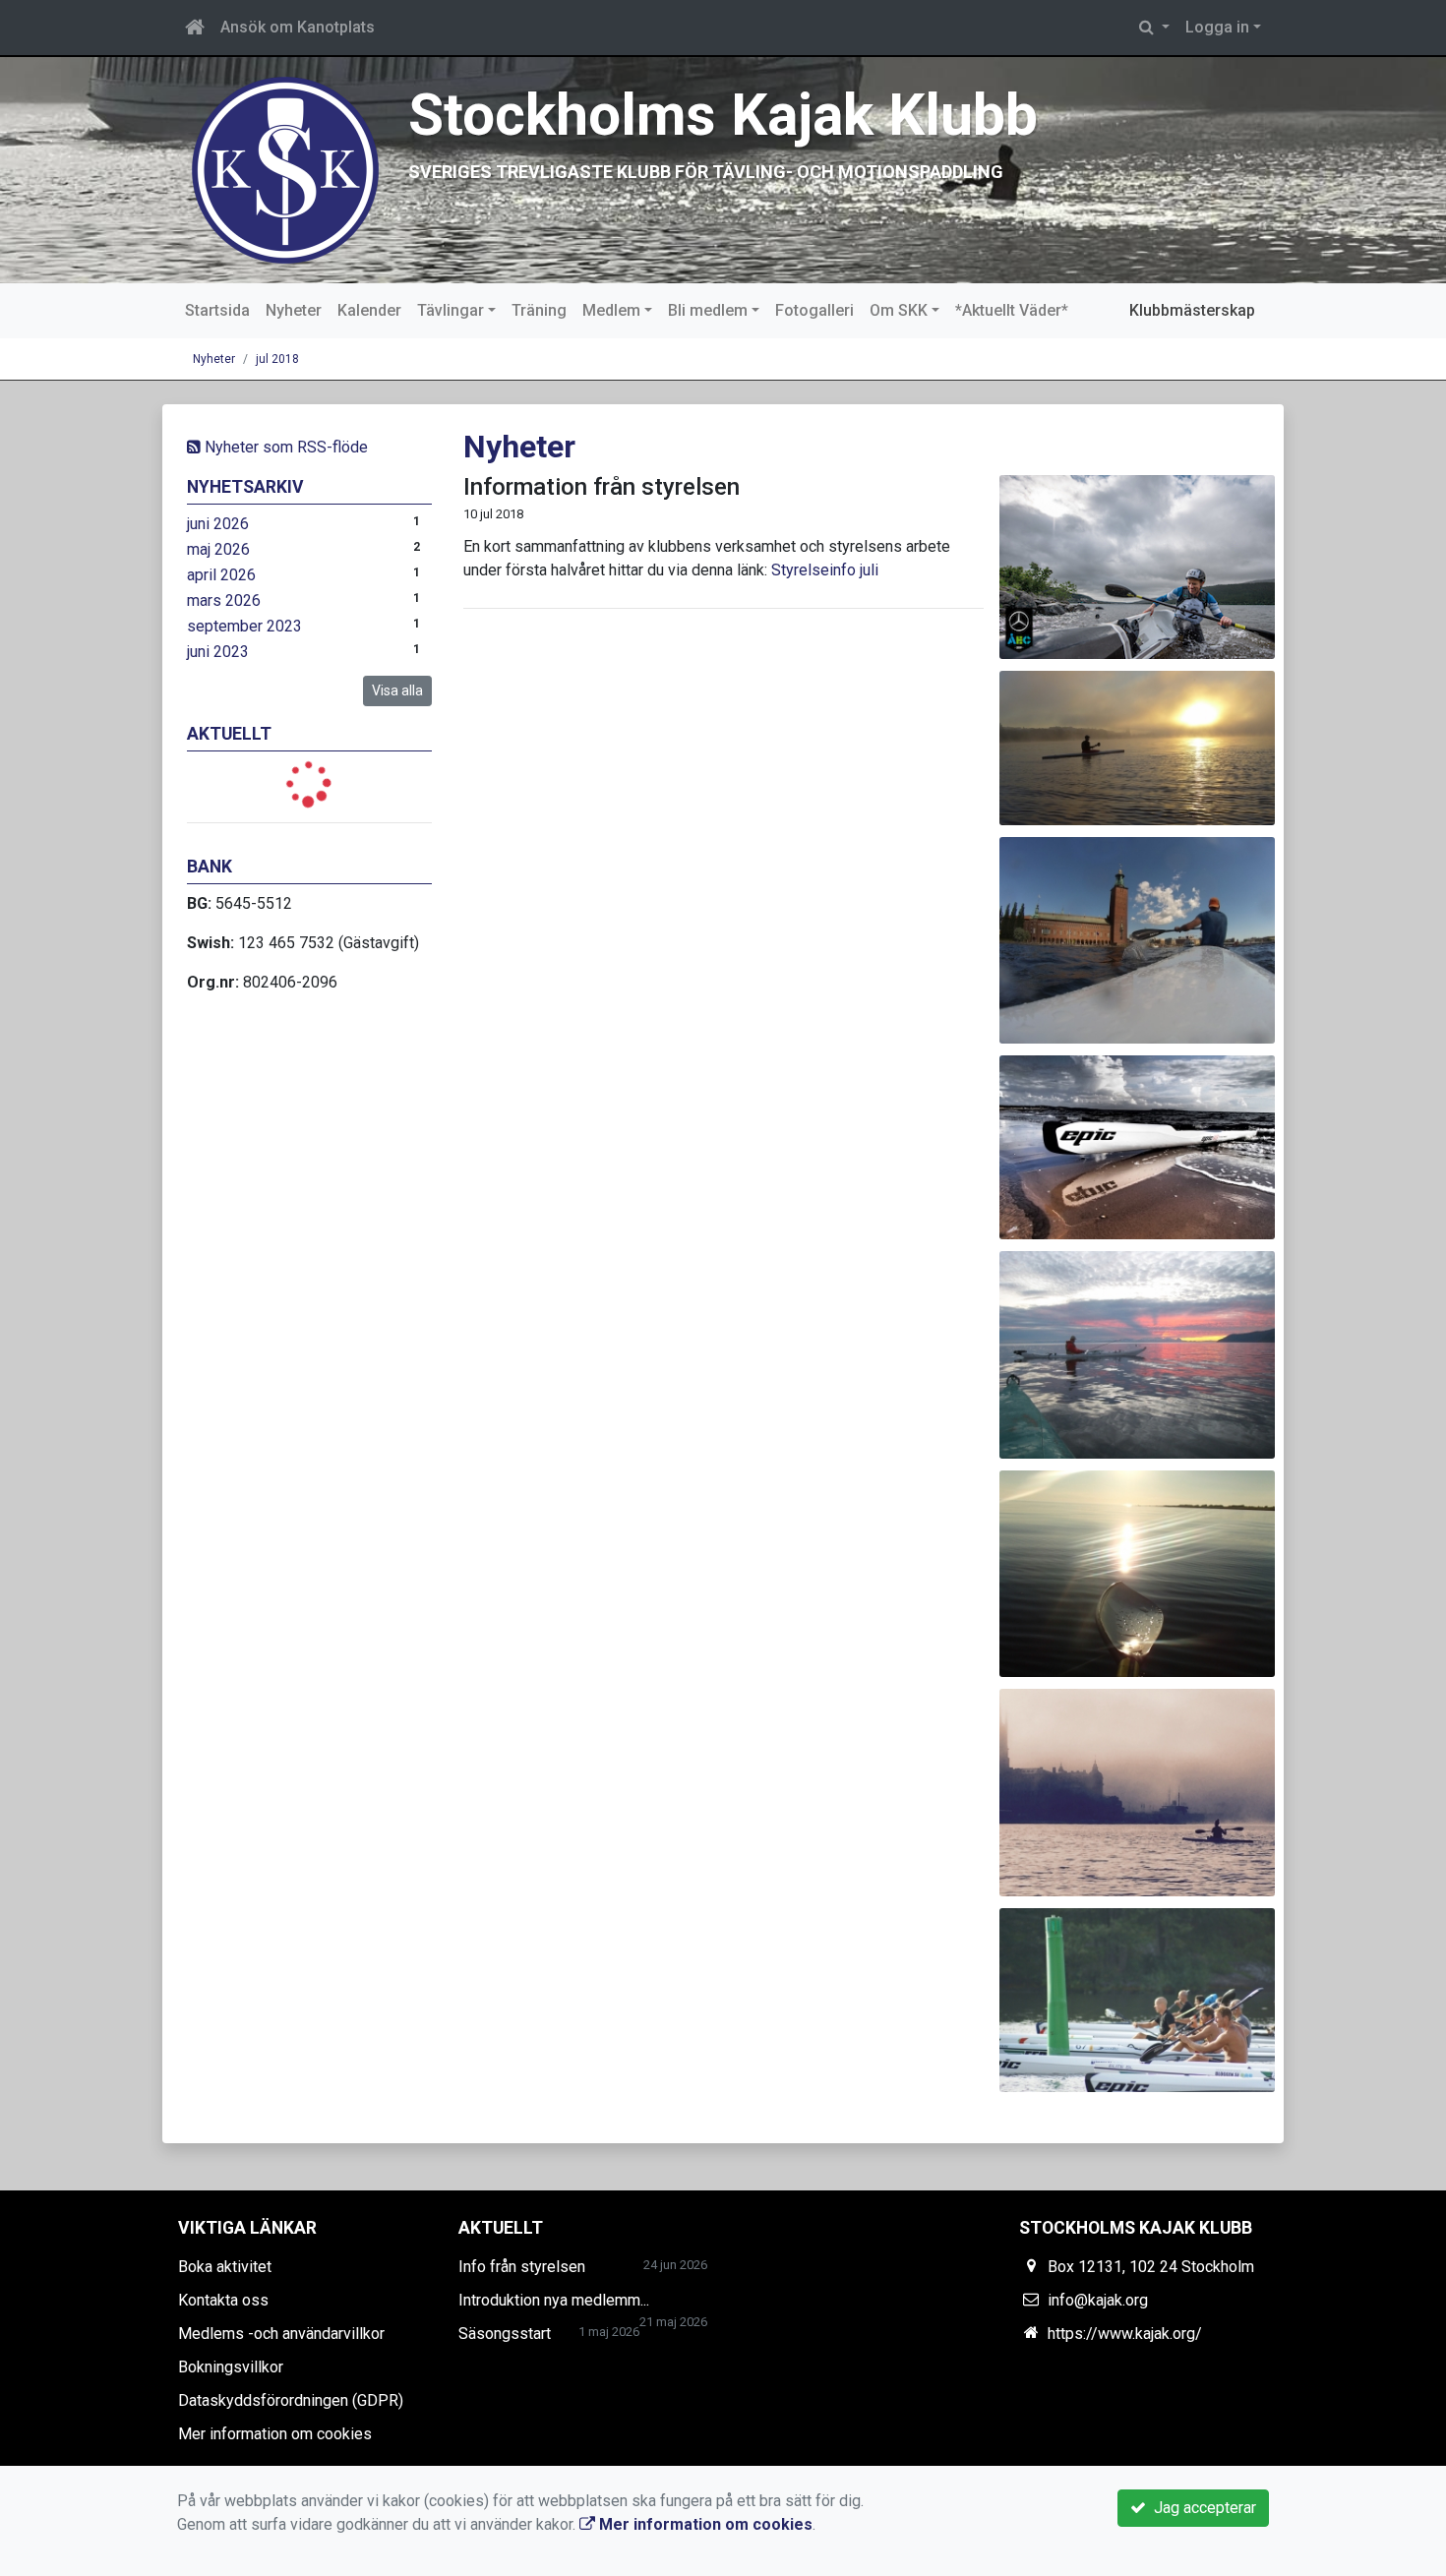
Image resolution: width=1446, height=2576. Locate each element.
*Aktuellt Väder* (1012, 310)
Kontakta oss (223, 2300)
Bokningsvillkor (231, 2367)
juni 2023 (218, 652)
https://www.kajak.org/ (1125, 2334)
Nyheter (294, 310)
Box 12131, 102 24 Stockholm (1151, 2267)
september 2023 (244, 626)
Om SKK (899, 310)
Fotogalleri (814, 310)
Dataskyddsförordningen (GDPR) (291, 2400)
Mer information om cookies (275, 2434)
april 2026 (221, 575)
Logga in (1217, 27)
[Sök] (1154, 28)
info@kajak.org (1098, 2300)
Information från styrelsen (602, 487)
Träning (539, 310)
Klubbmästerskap (1192, 310)
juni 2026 (218, 524)
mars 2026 (224, 600)
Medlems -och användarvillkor (281, 2334)
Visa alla (397, 690)
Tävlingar (451, 310)
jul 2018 (277, 359)
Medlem (611, 310)
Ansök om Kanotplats (298, 27)
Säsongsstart (505, 2334)
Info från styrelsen (522, 2267)
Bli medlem (708, 310)
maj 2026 (218, 549)
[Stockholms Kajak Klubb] (285, 169)
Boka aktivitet (225, 2267)
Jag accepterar (1201, 2508)
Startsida (217, 310)
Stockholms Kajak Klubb (723, 115)
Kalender (369, 310)
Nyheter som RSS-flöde (284, 447)
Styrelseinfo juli (825, 570)
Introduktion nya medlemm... (554, 2300)
